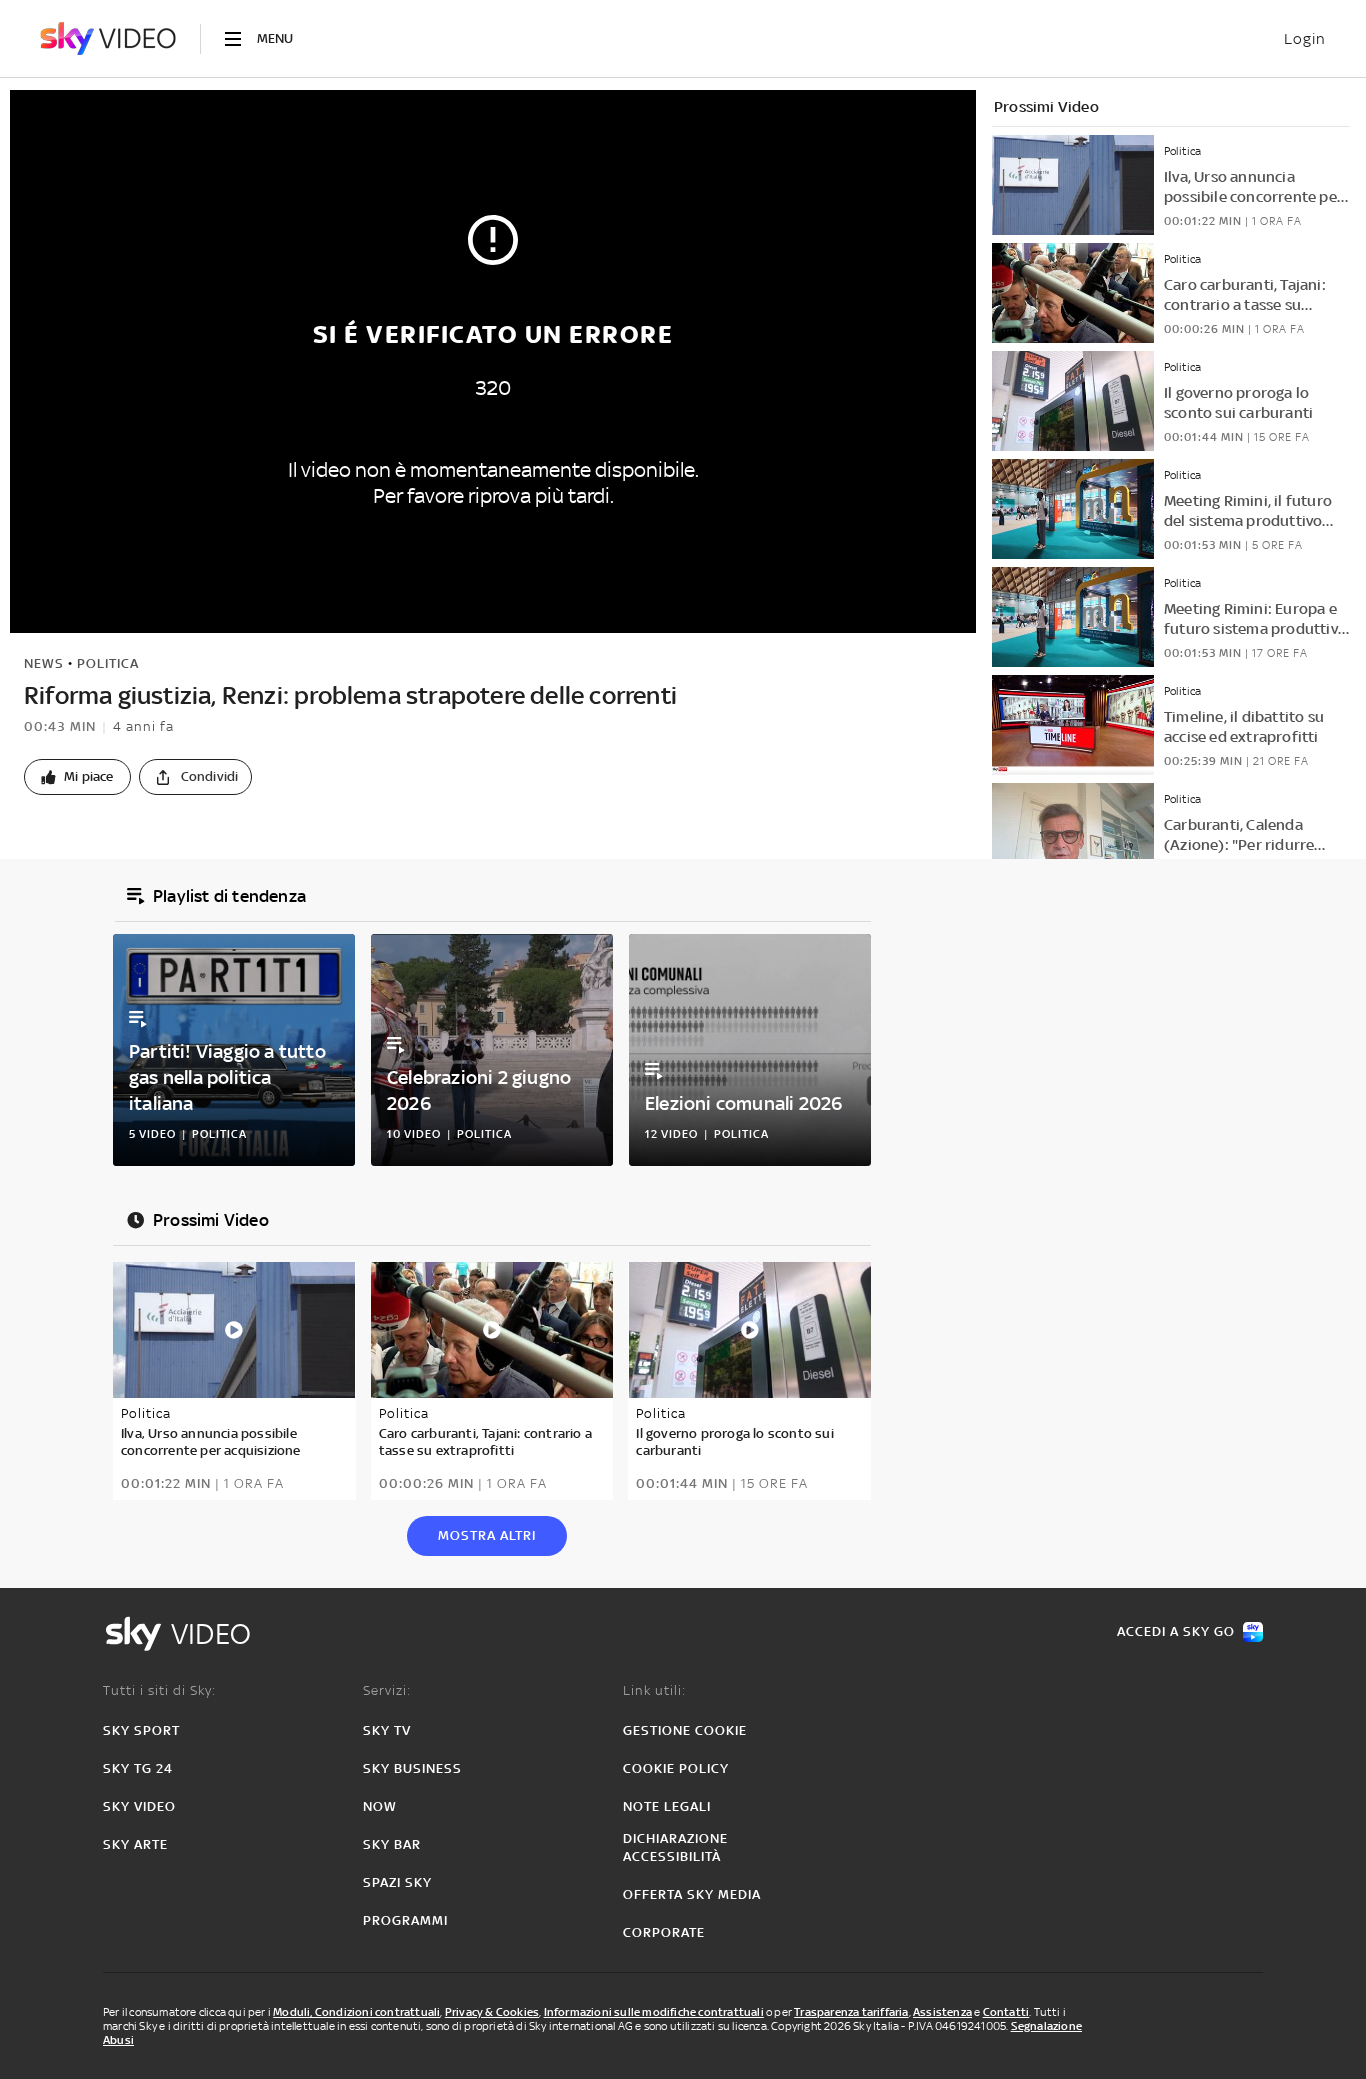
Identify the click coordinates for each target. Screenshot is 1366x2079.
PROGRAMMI (405, 1920)
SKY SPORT (141, 1730)
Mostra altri (487, 1535)
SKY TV (387, 1730)
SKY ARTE (135, 1844)
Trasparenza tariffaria (851, 2012)
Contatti (1006, 2012)
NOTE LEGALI (667, 1806)
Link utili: (654, 1690)
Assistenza (942, 2012)
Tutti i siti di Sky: (159, 1690)
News (44, 663)
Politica (108, 663)
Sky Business (412, 1768)
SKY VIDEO (139, 1806)
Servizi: (387, 1690)
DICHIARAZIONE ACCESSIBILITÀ (675, 1847)
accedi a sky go (1176, 1631)
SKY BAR (392, 1844)
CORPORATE (664, 1932)
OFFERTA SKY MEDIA (692, 1894)
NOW (380, 1806)
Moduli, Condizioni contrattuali (356, 2012)
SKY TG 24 (138, 1768)
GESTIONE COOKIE (685, 1730)
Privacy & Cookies (492, 2012)
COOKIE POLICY (676, 1768)
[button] (77, 777)
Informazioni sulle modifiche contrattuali (654, 2012)
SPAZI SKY (397, 1882)
